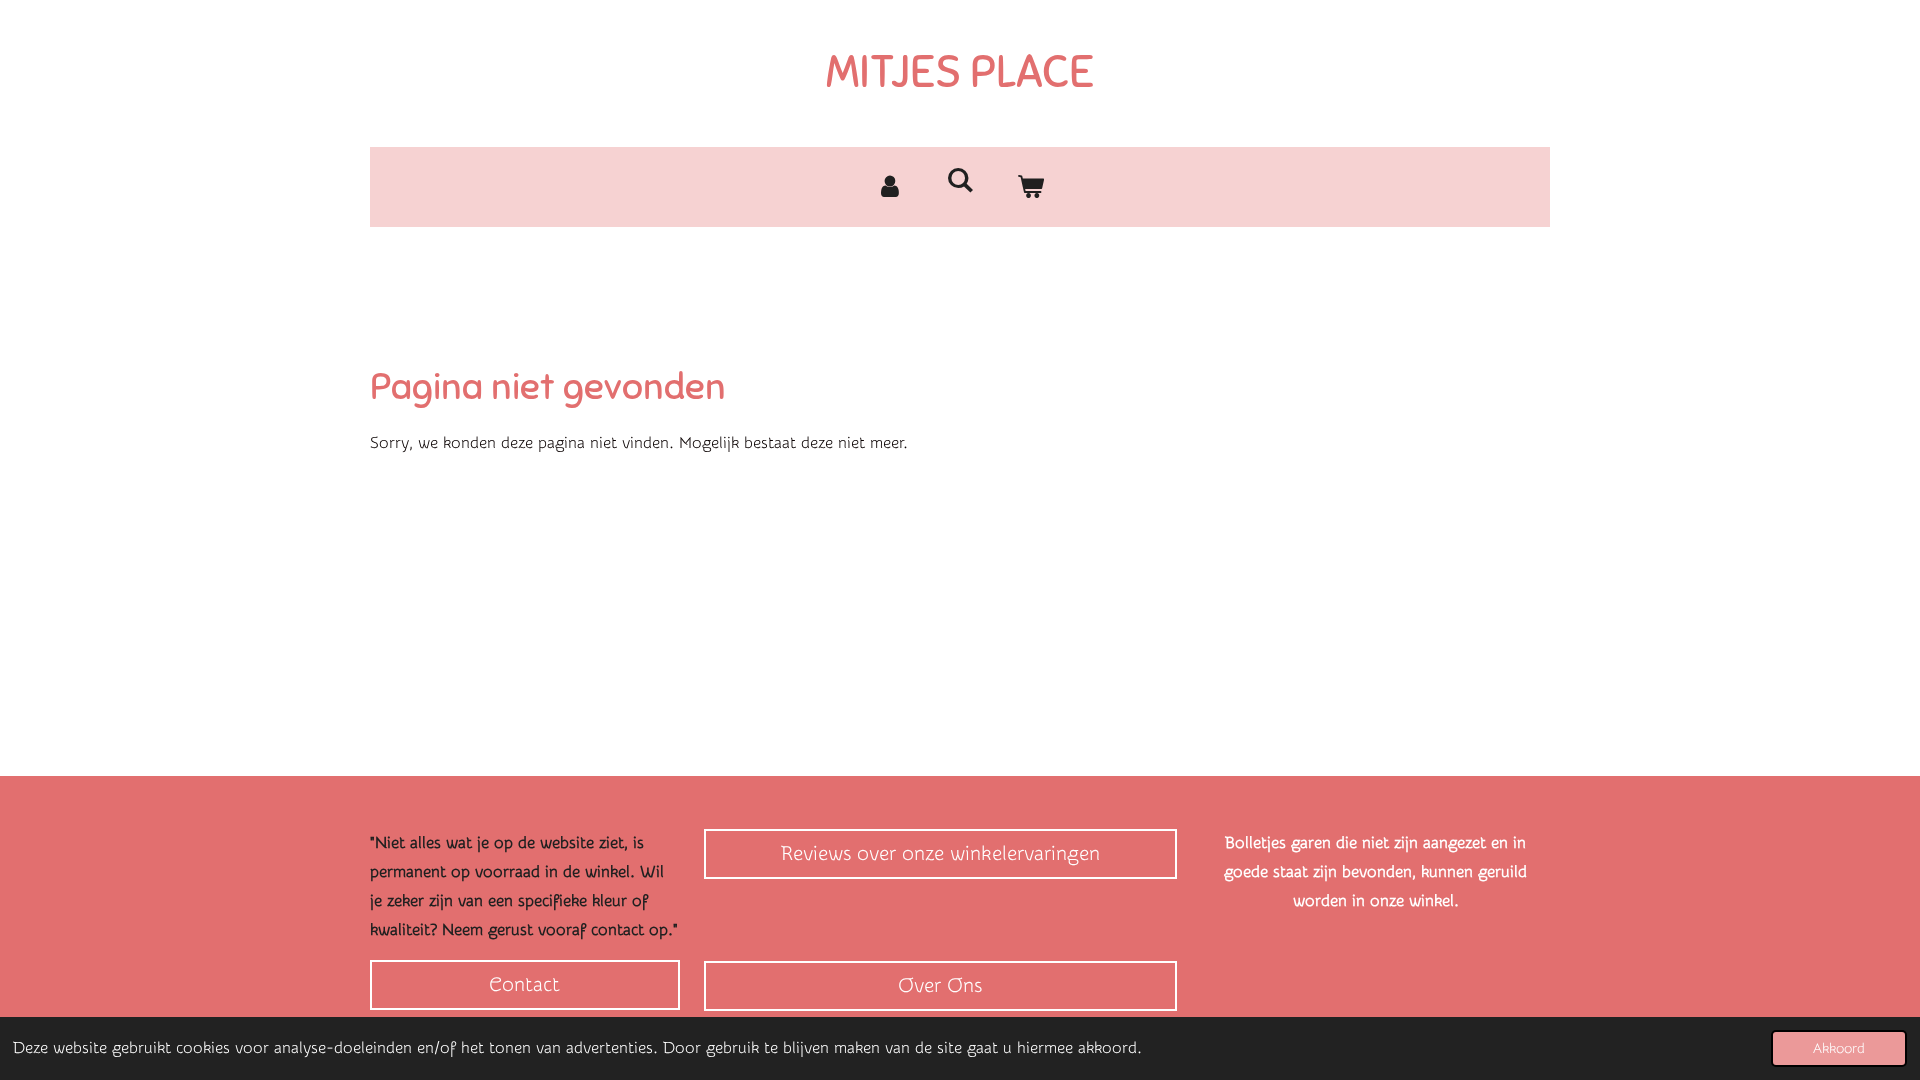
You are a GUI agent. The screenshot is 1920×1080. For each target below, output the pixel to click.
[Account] (890, 187)
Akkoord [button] (1839, 1048)
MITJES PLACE (960, 72)
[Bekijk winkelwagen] (1030, 187)
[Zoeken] (960, 180)
